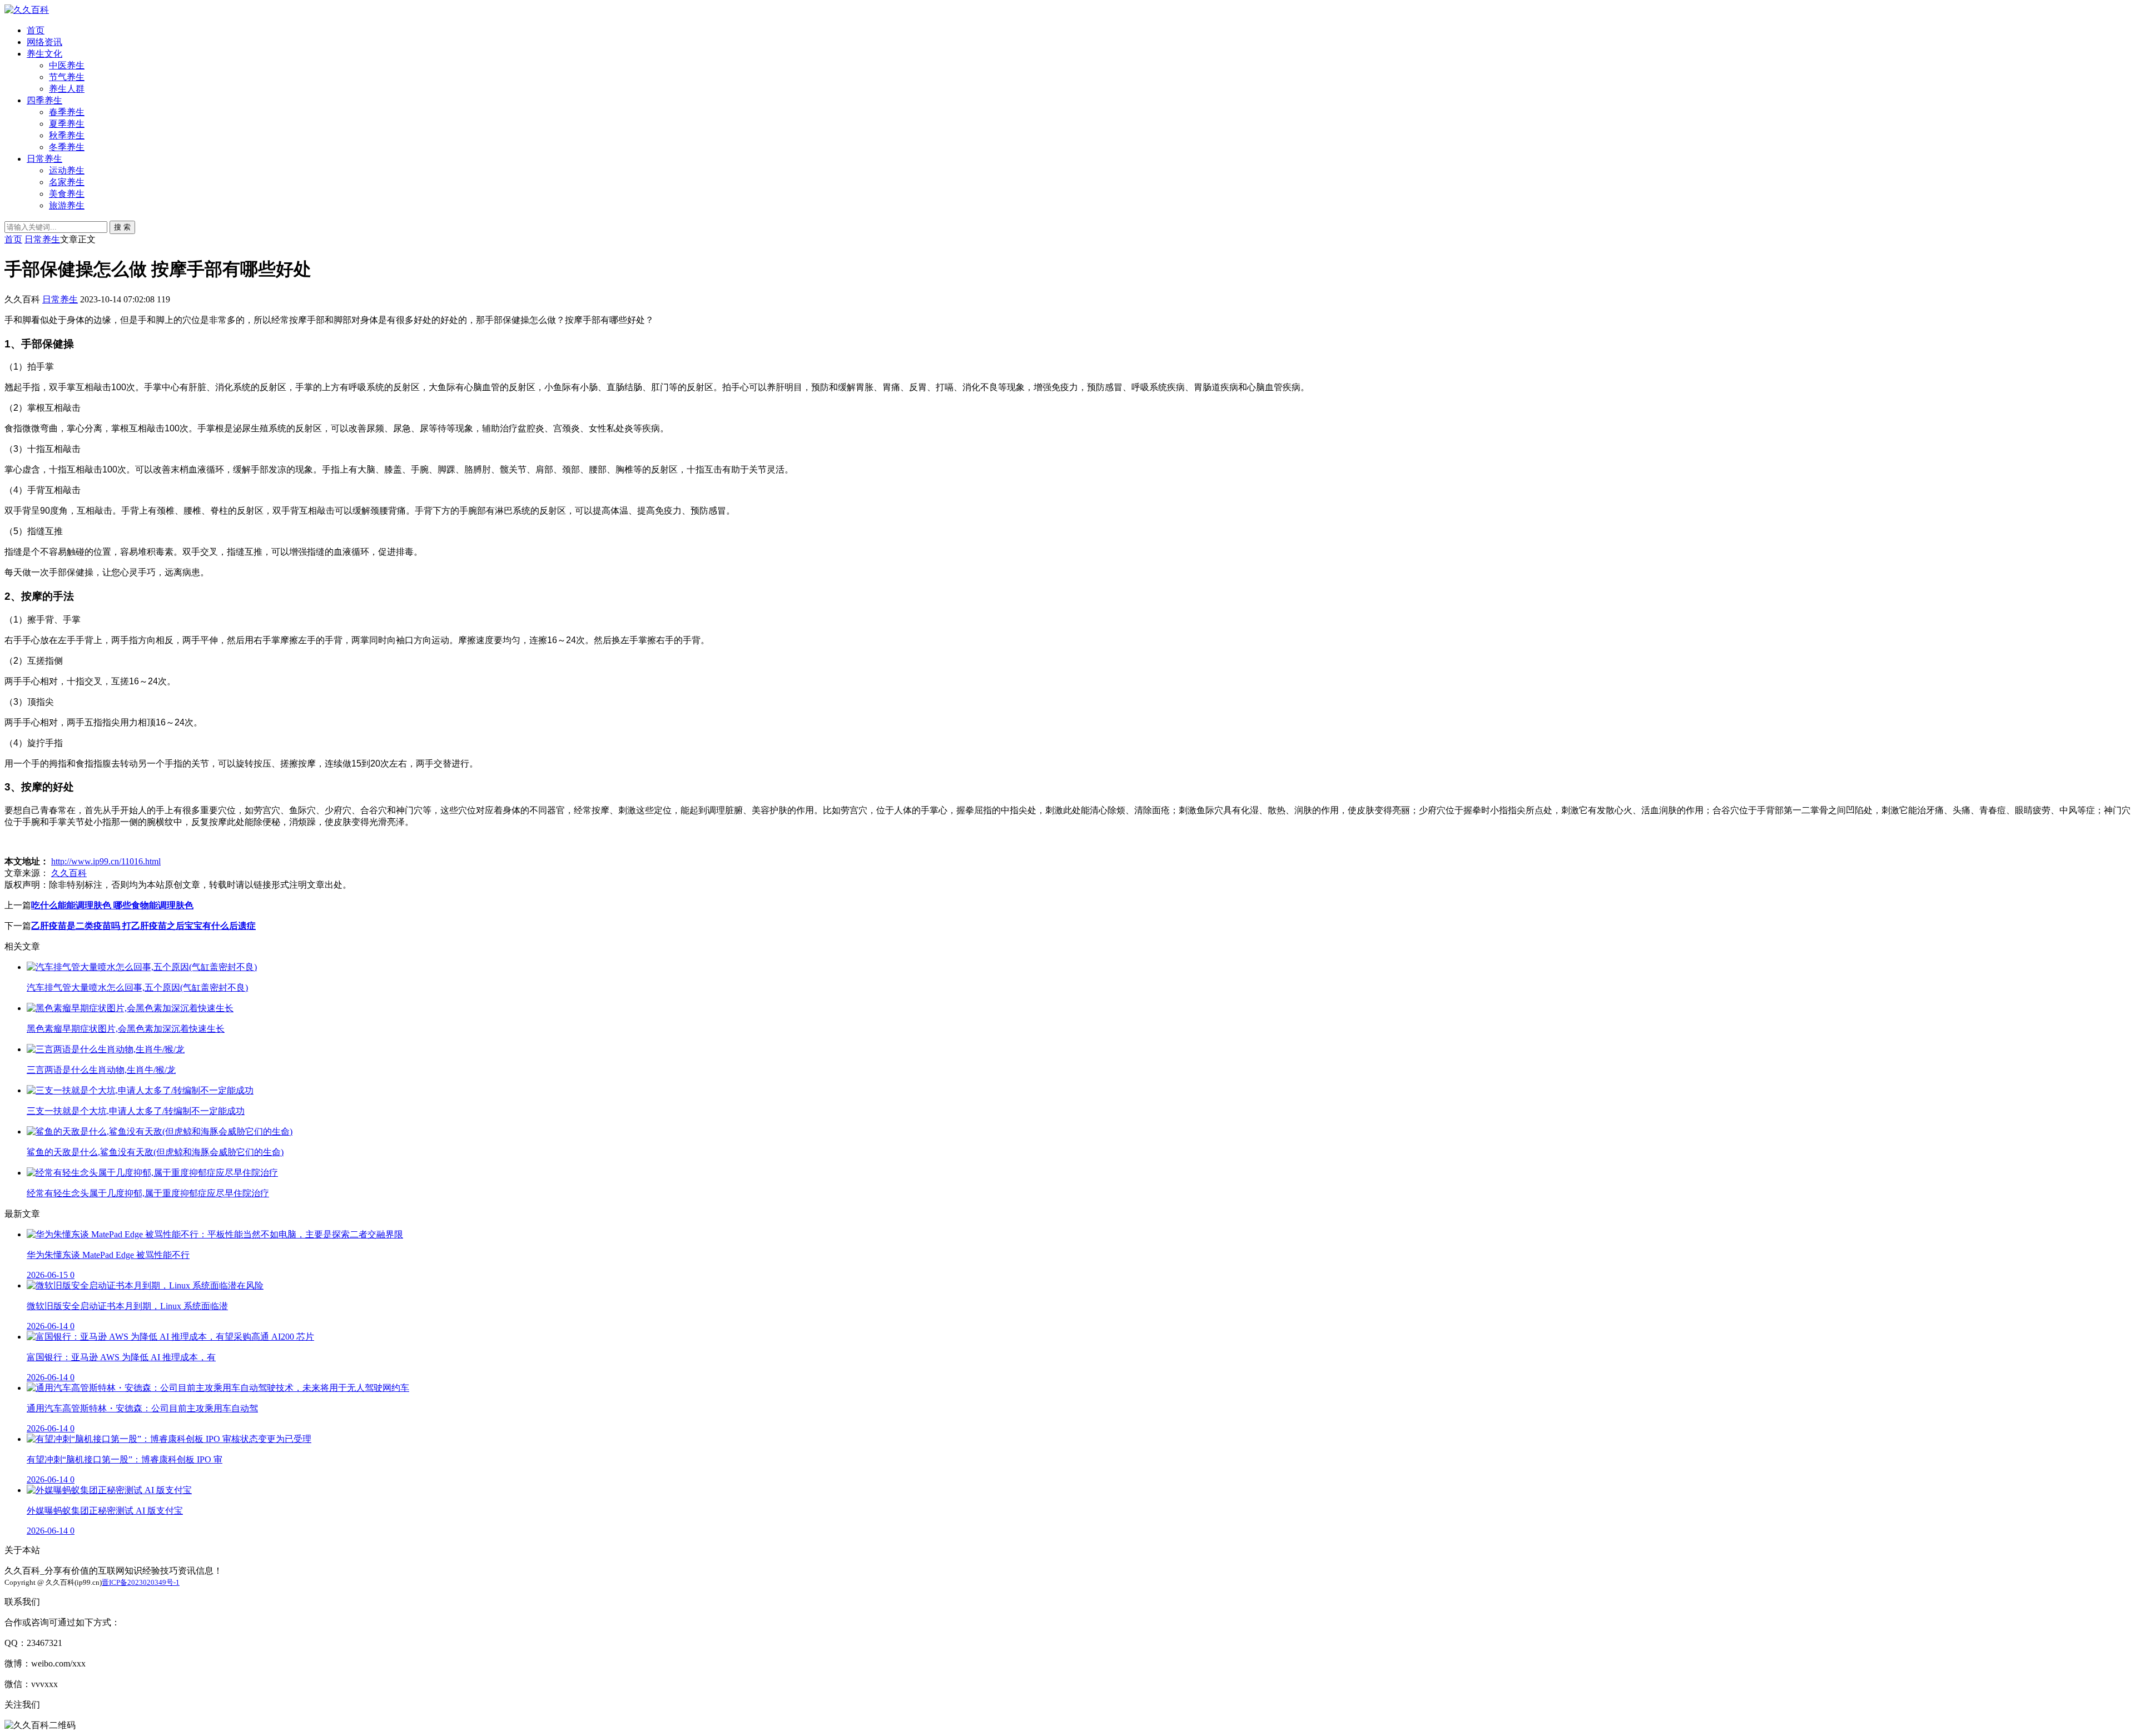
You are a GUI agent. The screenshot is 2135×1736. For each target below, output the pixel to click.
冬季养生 (67, 147)
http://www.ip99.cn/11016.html (106, 861)
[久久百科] (27, 10)
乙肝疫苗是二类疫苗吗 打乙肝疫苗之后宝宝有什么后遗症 (143, 926)
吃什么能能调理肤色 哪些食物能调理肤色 (112, 905)
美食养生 (67, 194)
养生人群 (67, 89)
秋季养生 (67, 135)
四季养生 (44, 100)
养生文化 (44, 54)
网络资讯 (44, 42)
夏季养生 (67, 124)
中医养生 (67, 65)
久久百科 (69, 873)
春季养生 (67, 112)
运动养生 (67, 170)
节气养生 (67, 77)
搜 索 (122, 227)
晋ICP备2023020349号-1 (141, 1582)
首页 (36, 30)
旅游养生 (67, 205)
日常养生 (44, 159)
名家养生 (67, 182)
